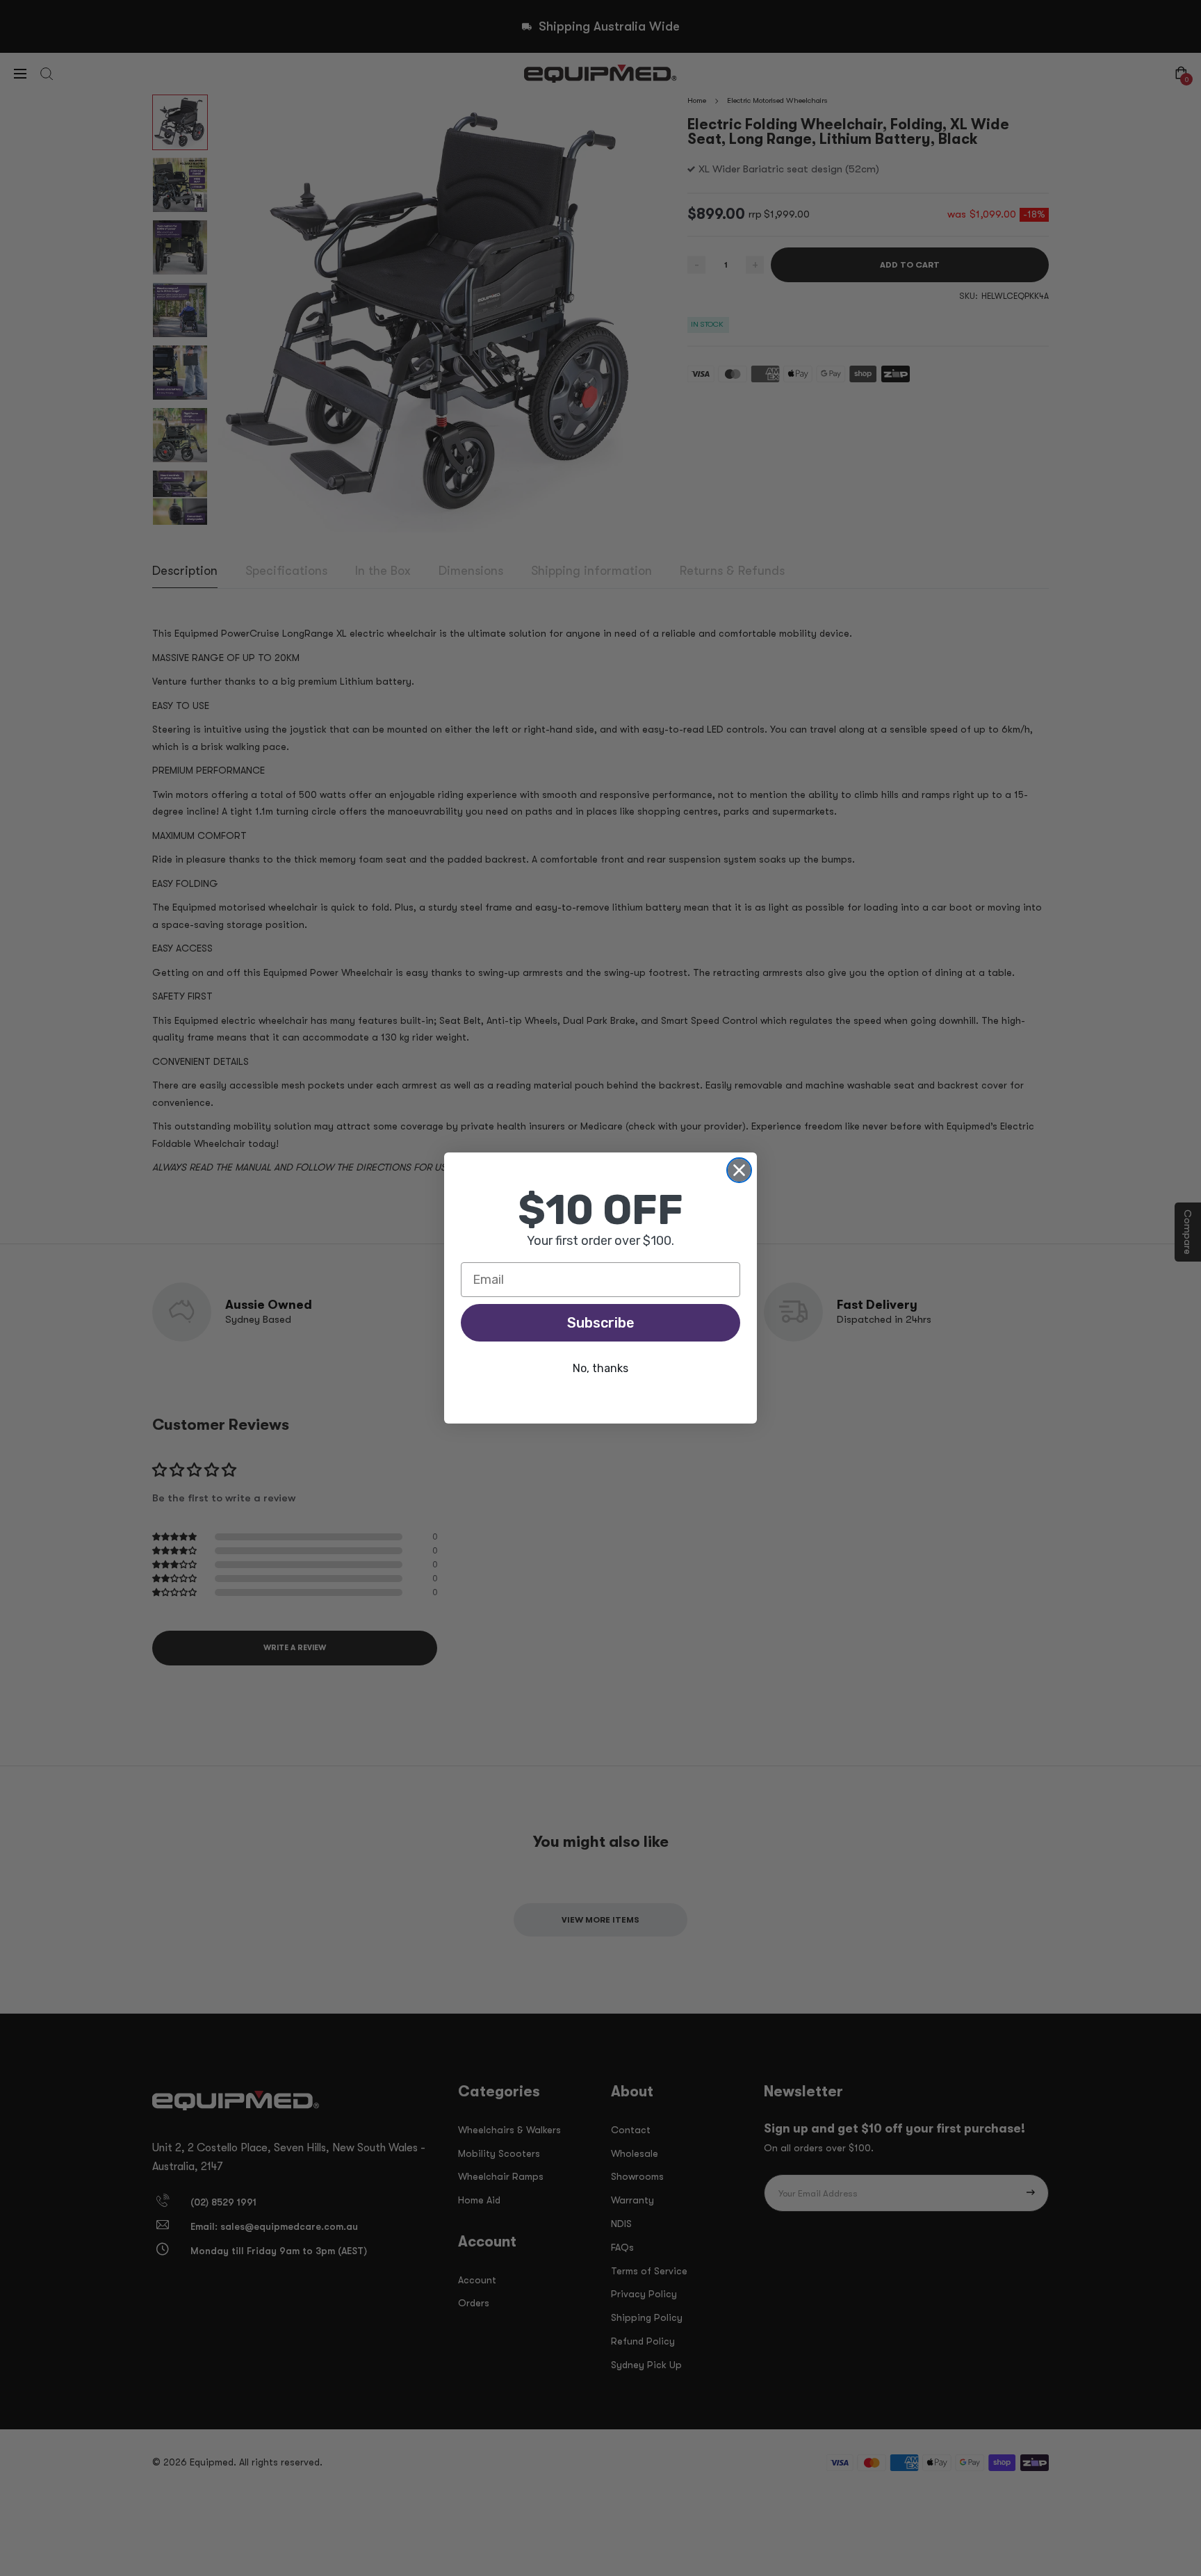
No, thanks (600, 1368)
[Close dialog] (739, 1170)
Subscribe (601, 1323)
